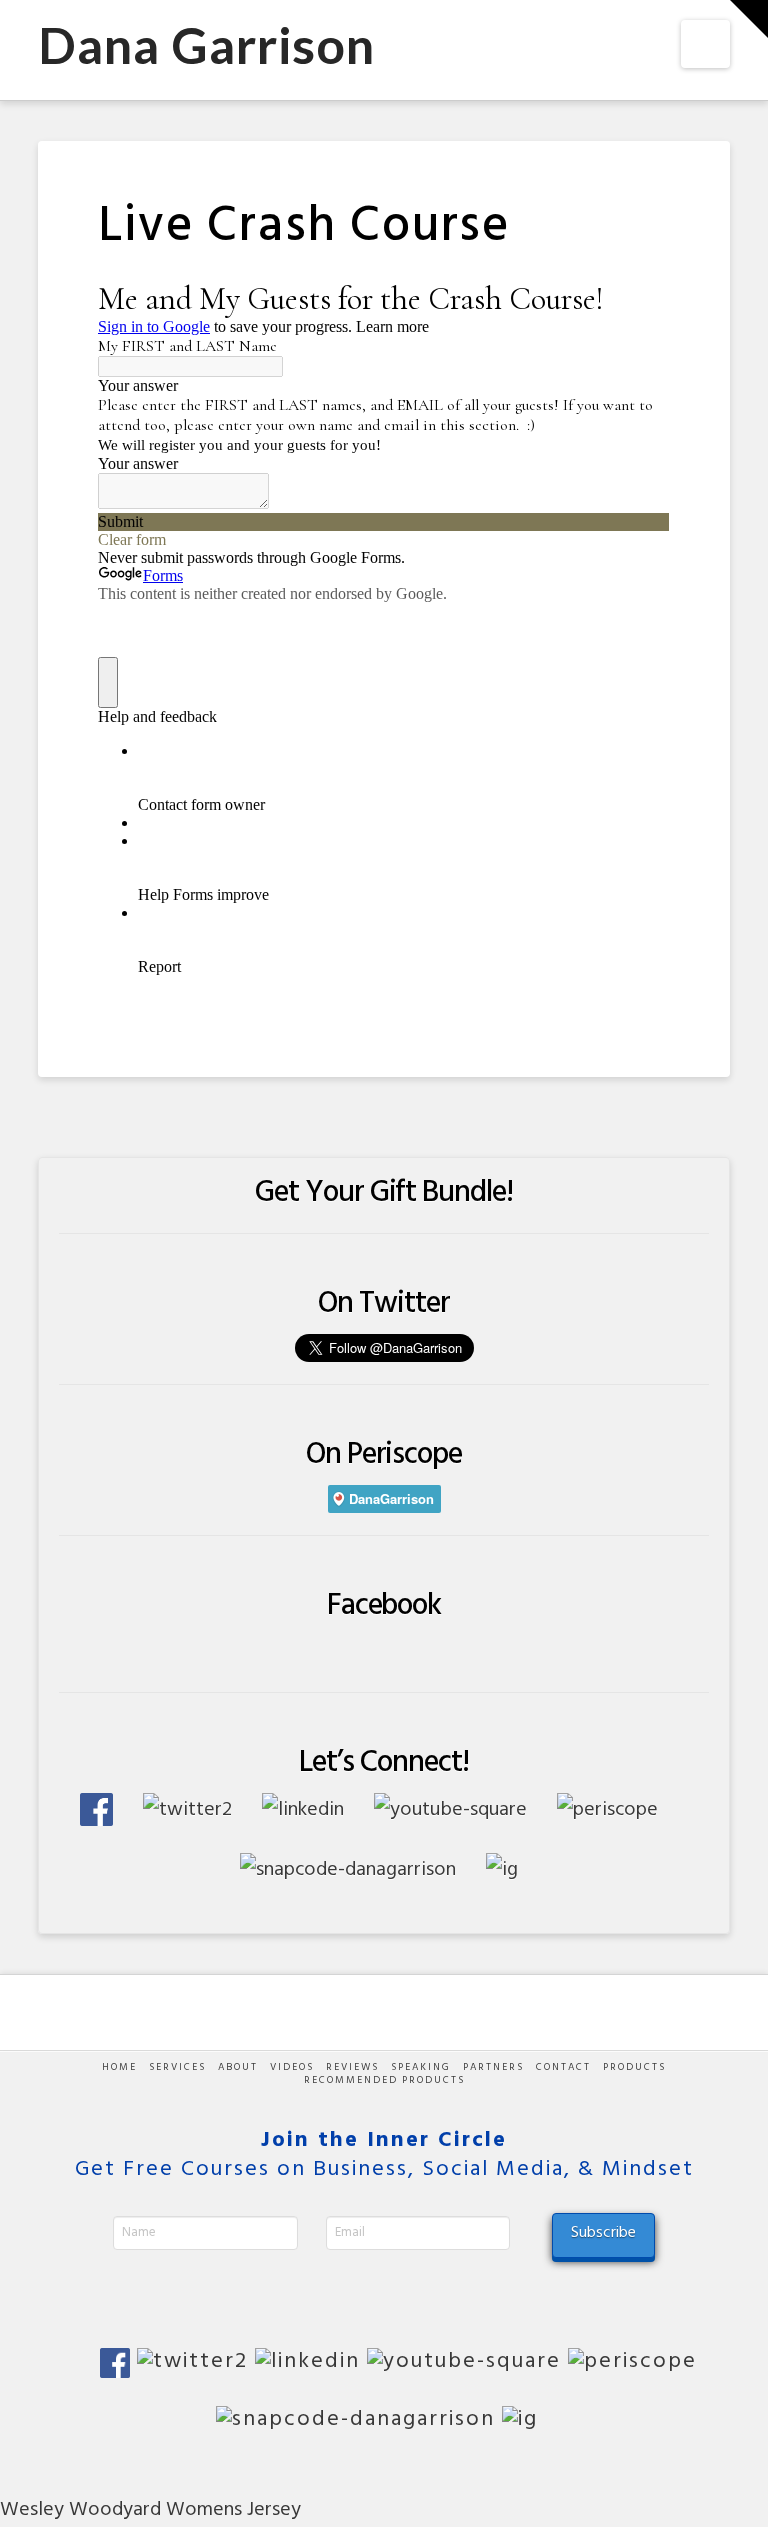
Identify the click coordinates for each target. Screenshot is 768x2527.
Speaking (421, 2067)
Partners (493, 2067)
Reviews (352, 2067)
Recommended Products (384, 2080)
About (238, 2067)
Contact (563, 2067)
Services (177, 2067)
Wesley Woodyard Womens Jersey (150, 2510)
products (634, 2067)
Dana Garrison (206, 45)
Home (119, 2067)
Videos (292, 2067)
